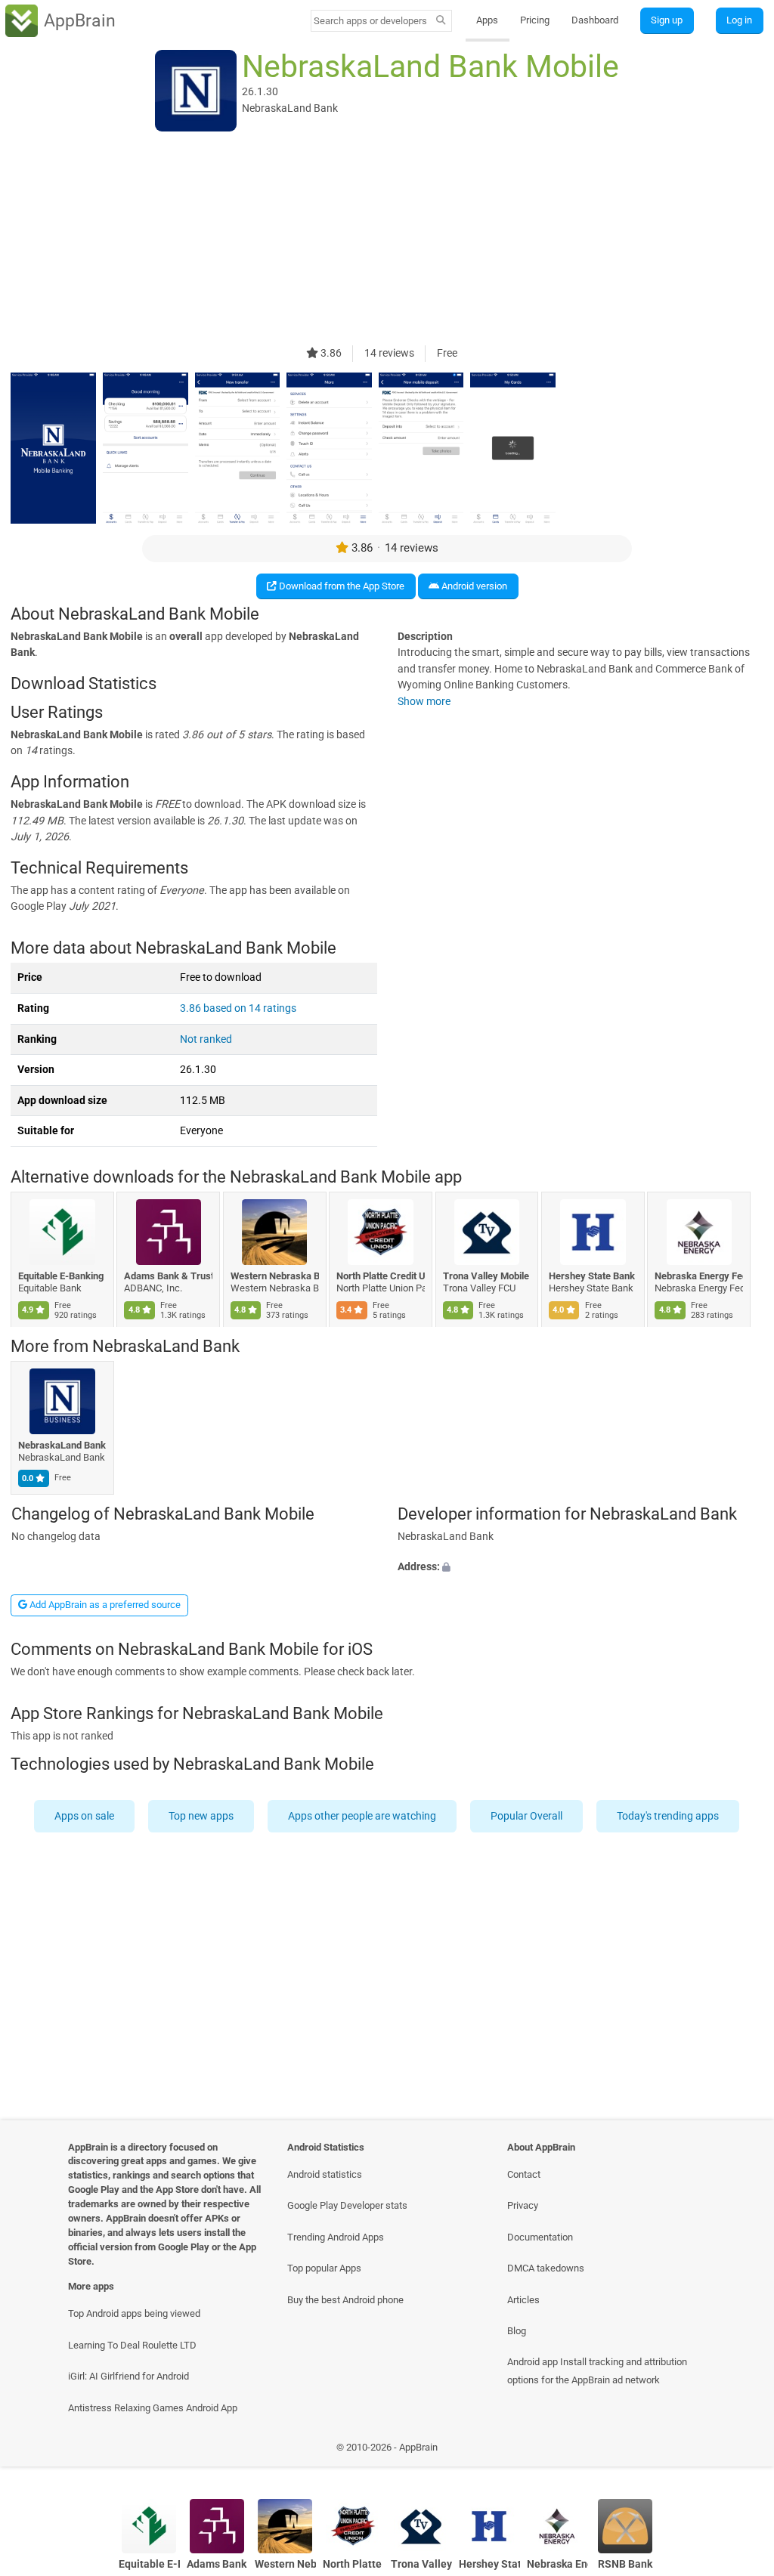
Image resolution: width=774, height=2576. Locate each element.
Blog (517, 2331)
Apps (487, 20)
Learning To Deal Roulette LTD (132, 2345)
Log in (739, 20)
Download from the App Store (341, 586)
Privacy (523, 2205)
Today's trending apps (669, 1815)
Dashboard (595, 20)
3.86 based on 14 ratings (238, 1008)
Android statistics (325, 2174)
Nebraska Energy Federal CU (700, 1276)
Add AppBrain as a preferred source (104, 1605)
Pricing (535, 20)
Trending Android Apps (336, 2237)
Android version (473, 586)
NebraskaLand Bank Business (62, 1445)
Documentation (540, 2237)
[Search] (441, 21)
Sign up (667, 20)
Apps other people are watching (363, 1815)
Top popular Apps (324, 2268)
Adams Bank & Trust (169, 1276)
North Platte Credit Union (381, 1276)
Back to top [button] (740, 2452)
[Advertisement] (387, 240)
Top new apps (202, 1815)
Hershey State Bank (592, 1276)
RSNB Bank (625, 2564)
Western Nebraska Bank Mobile (275, 1276)
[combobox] (371, 21)
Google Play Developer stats (347, 2205)
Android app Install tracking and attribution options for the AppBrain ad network (597, 2370)
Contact (524, 2174)
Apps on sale (85, 1815)
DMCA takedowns (546, 2268)
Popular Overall (527, 1815)
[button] (580, 1567)
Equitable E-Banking (61, 1276)
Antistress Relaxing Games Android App (153, 2408)
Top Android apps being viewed (134, 2313)
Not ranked (206, 1039)
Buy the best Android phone (345, 2300)
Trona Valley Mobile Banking (487, 1276)
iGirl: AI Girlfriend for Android (128, 2376)
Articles (523, 2300)
